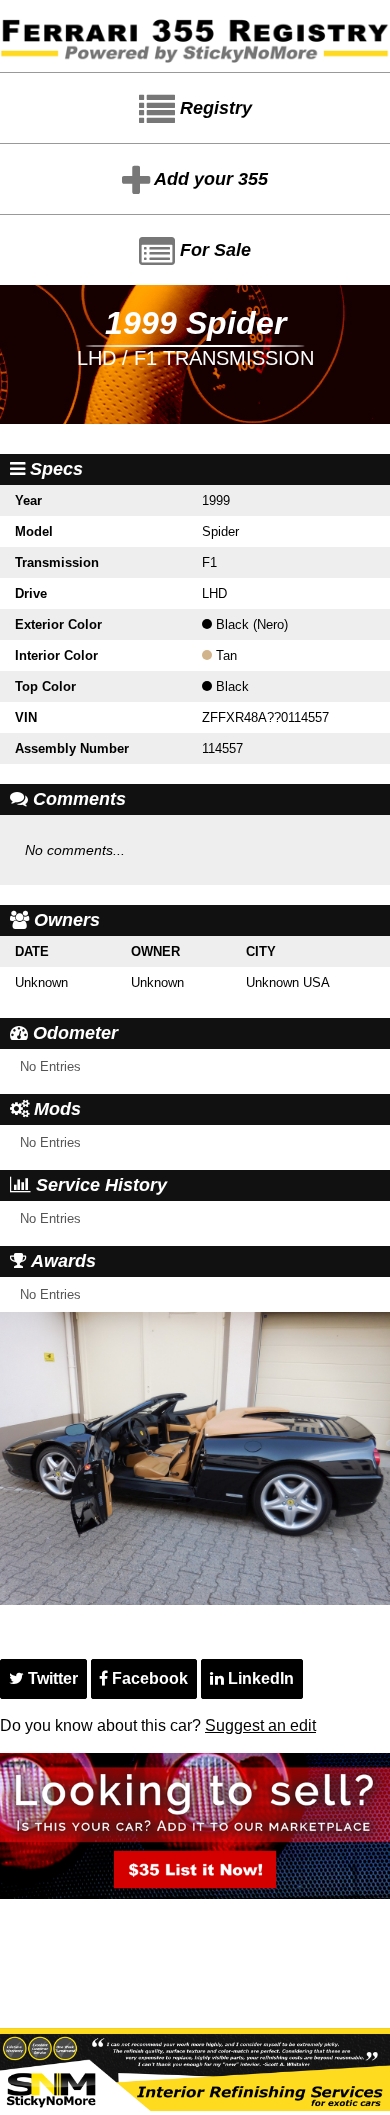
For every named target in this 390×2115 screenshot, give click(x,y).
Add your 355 (209, 179)
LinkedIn (259, 1678)
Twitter (51, 1678)
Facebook (148, 1678)
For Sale (213, 250)
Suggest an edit (260, 1725)
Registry (213, 108)
